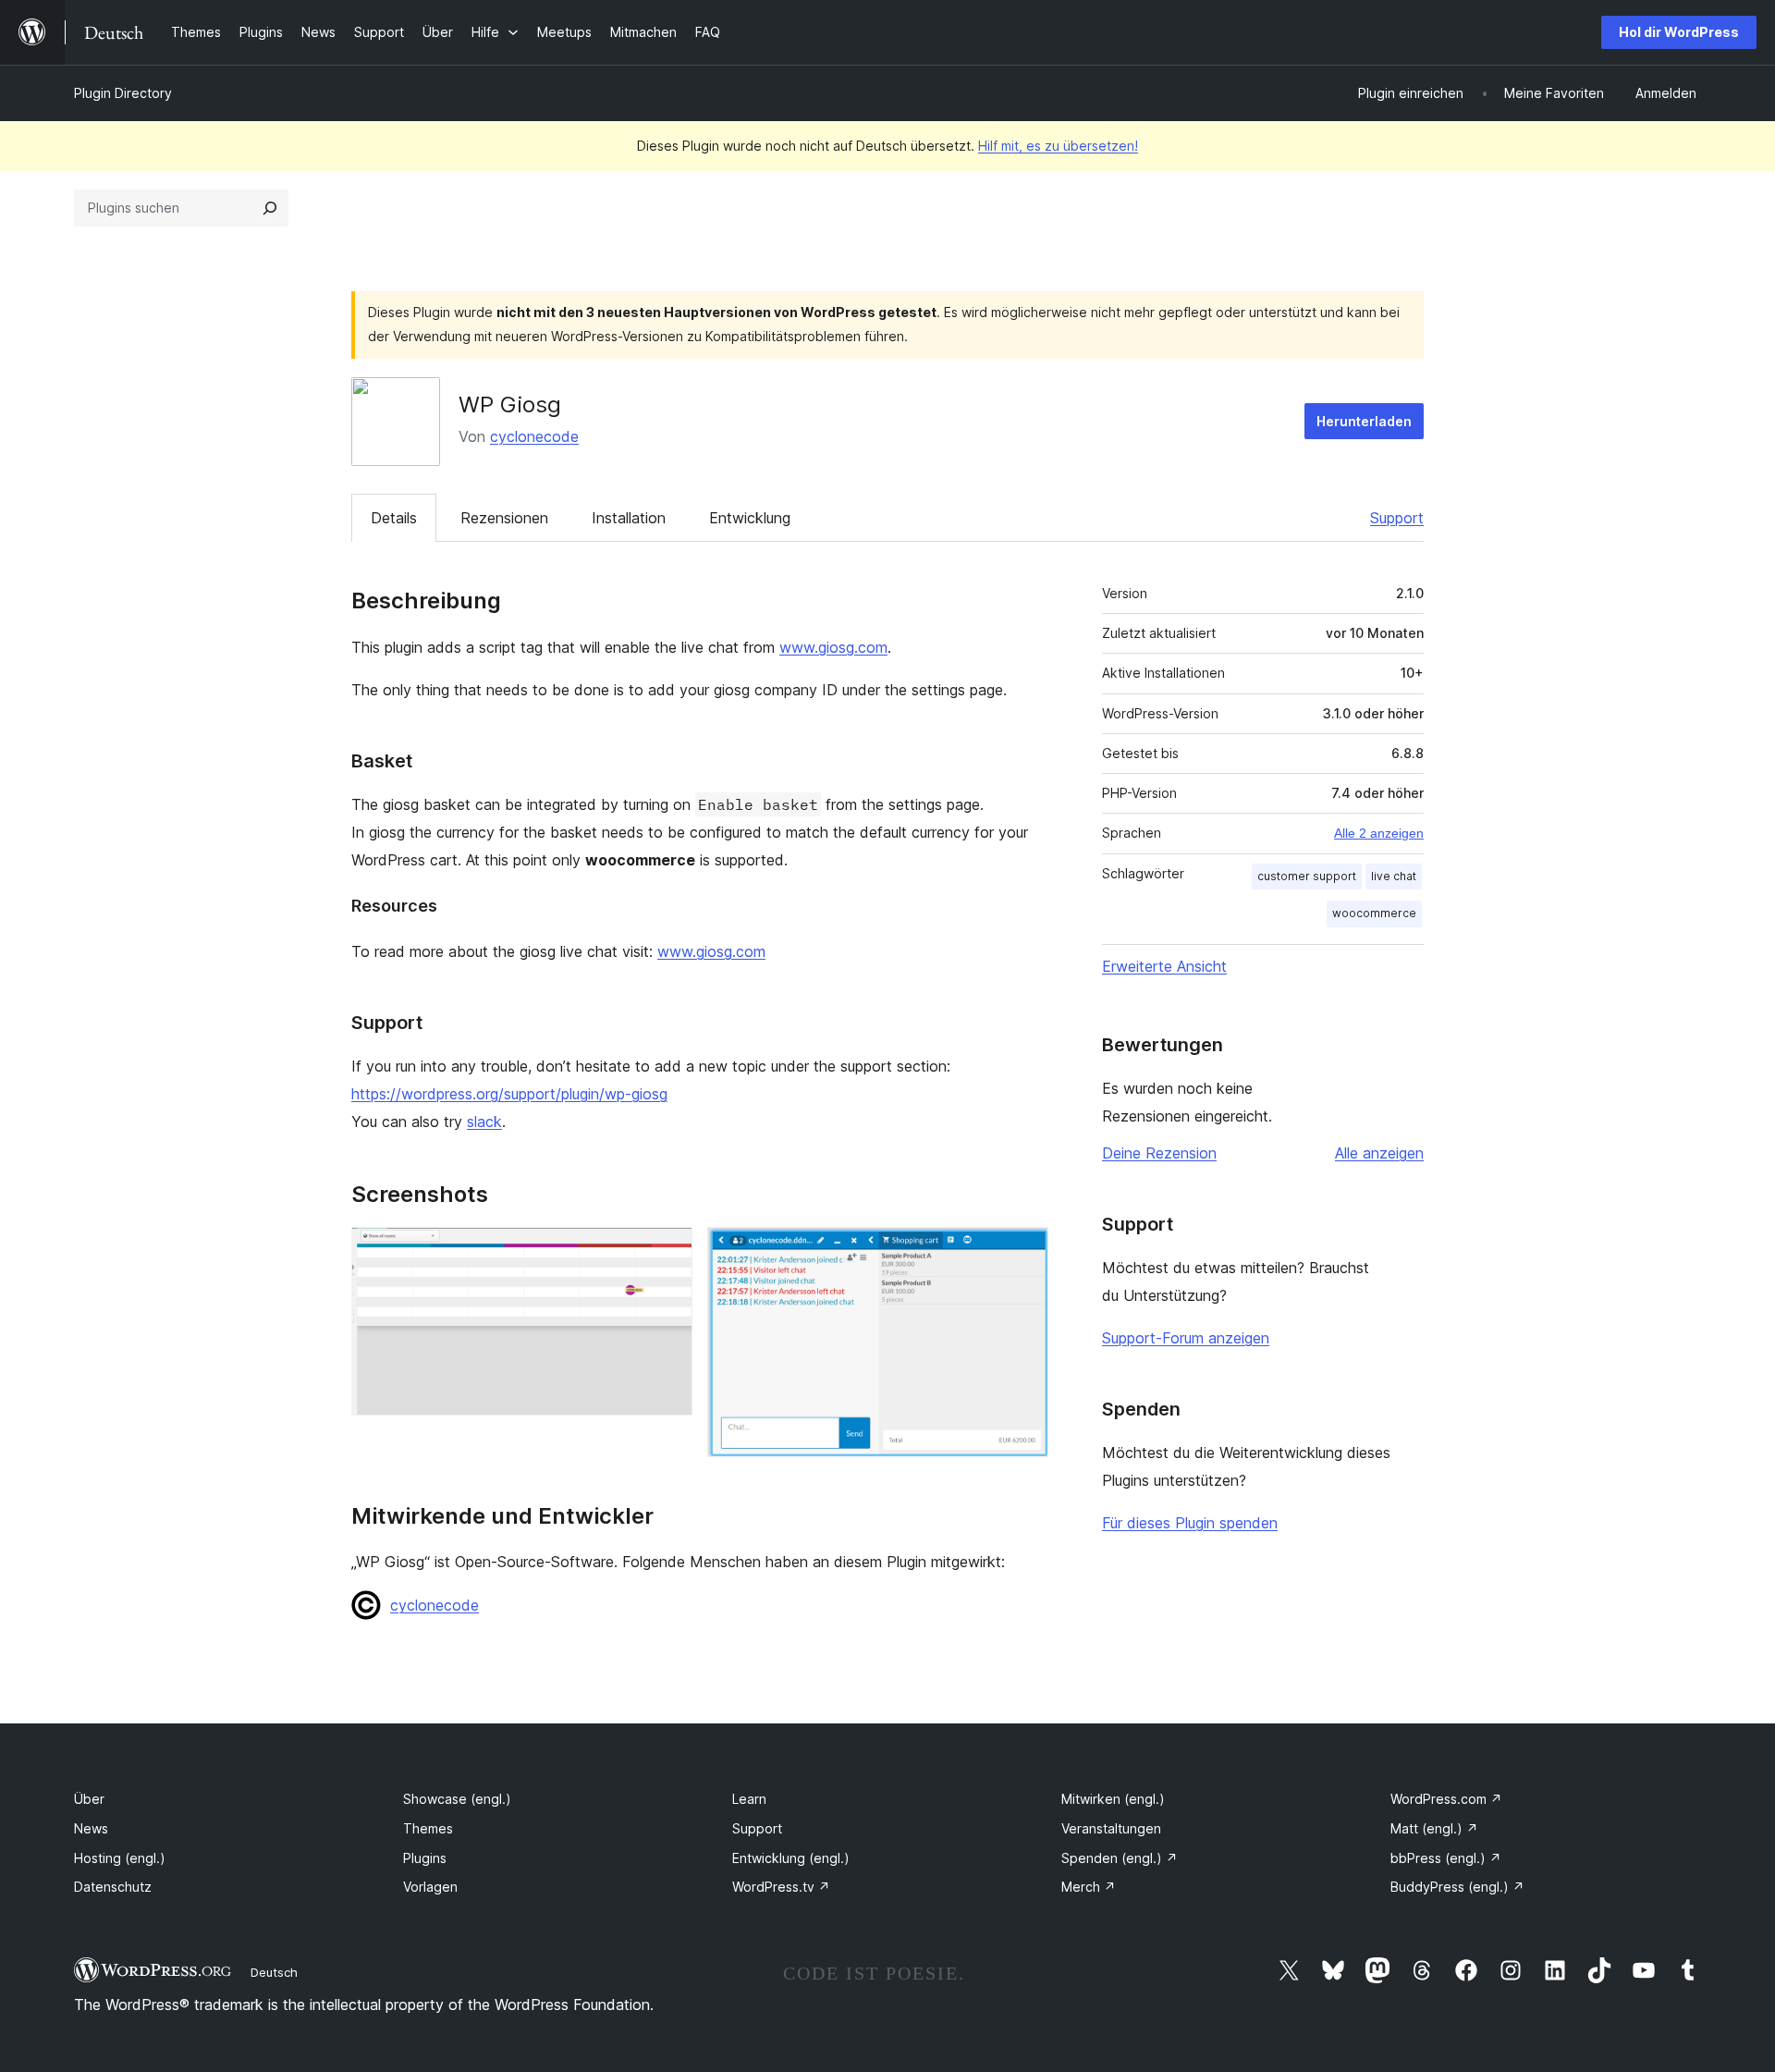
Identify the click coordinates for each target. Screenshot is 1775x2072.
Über (89, 1799)
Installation (629, 518)
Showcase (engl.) (457, 1799)
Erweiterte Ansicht (1164, 966)
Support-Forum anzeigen (1186, 1338)
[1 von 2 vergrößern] (667, 1252)
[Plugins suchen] (270, 208)
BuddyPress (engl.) (1457, 1887)
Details (394, 518)
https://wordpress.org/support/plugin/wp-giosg (509, 1094)
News (91, 1828)
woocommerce (1374, 913)
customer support (1307, 876)
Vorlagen (430, 1887)
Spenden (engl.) (1120, 1858)
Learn (749, 1799)
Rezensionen (504, 518)
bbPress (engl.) (1446, 1858)
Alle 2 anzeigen (1379, 833)
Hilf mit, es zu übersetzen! (1058, 146)
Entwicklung (750, 518)
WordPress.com (1446, 1799)
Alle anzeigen (1379, 1153)
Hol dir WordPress (1679, 32)
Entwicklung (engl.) (791, 1858)
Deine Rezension (1159, 1153)
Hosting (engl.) (120, 1858)
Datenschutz (113, 1887)
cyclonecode (534, 436)
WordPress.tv (781, 1887)
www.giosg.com (833, 647)
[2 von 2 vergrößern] (1023, 1252)
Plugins (425, 1858)
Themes (428, 1828)
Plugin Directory (123, 93)
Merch (1089, 1887)
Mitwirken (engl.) (1113, 1799)
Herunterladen (1364, 421)
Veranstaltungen (1111, 1828)
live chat (1394, 876)
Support (1397, 518)
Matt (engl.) (1434, 1828)
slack (484, 1122)
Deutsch (274, 1972)
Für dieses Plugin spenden (1190, 1523)
